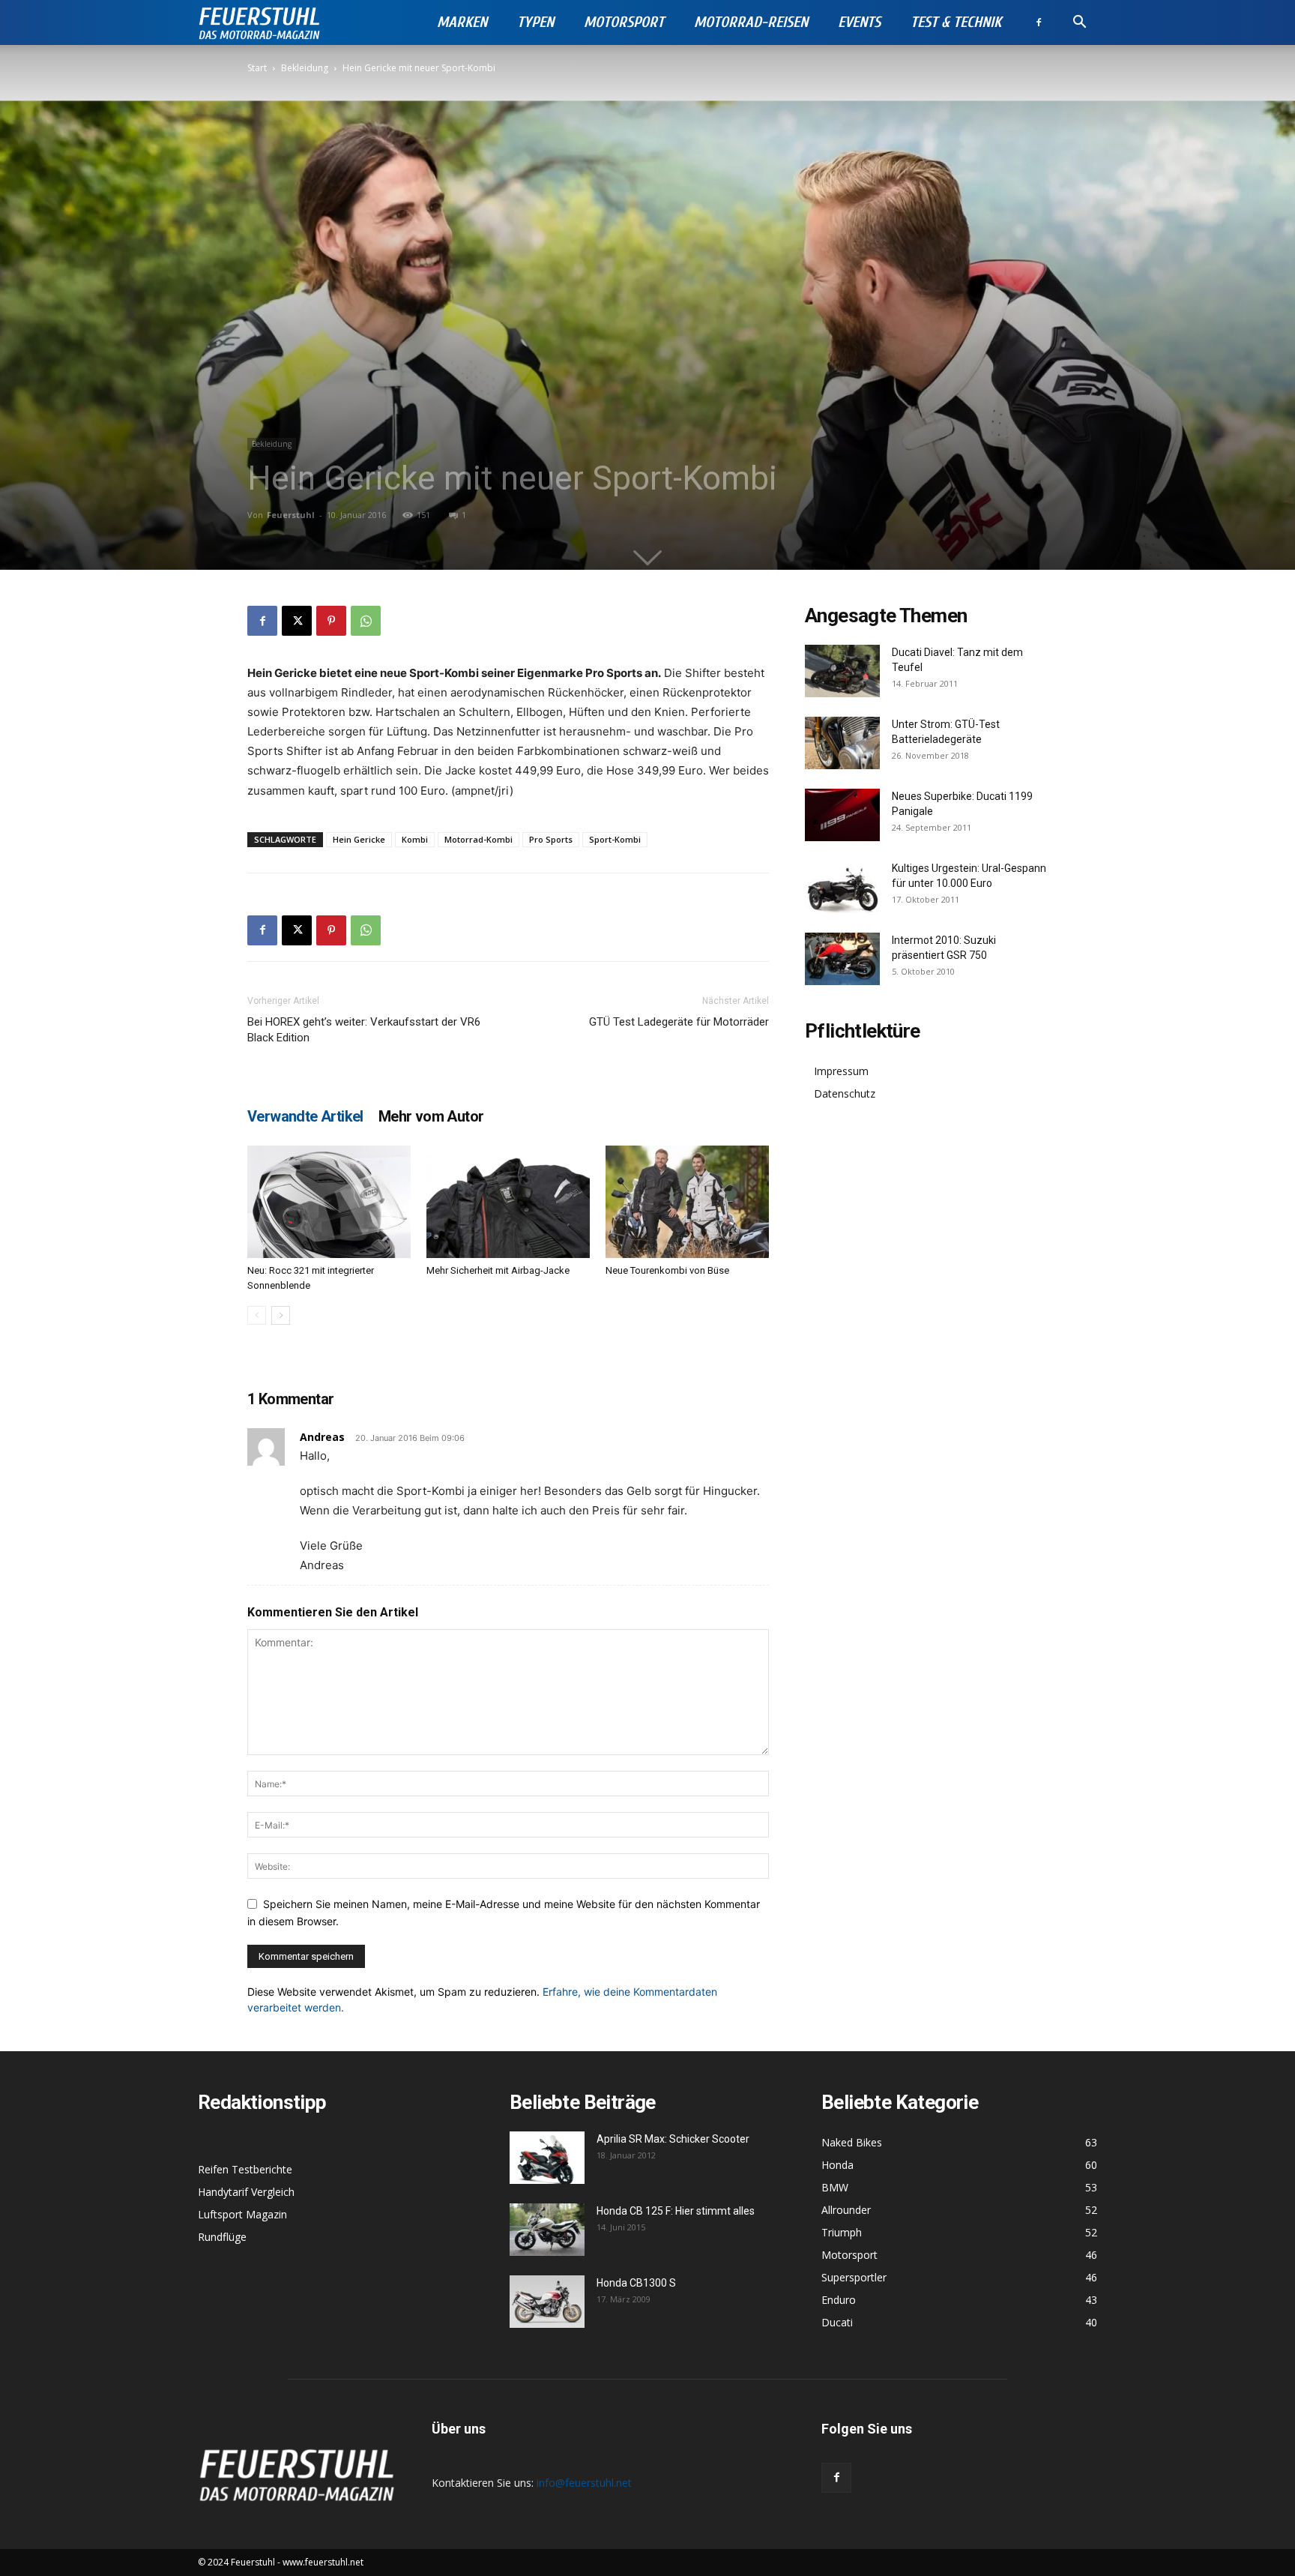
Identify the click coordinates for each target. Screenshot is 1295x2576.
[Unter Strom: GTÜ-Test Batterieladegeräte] (842, 743)
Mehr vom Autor (431, 1116)
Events (859, 22)
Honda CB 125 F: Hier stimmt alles (676, 2211)
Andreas (322, 1437)
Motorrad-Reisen (751, 22)
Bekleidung (305, 68)
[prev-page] (257, 1315)
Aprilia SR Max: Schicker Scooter (673, 2139)
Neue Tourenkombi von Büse (667, 1270)
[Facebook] (1039, 22)
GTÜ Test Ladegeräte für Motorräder (679, 1022)
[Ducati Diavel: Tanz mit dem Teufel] (842, 671)
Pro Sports (551, 839)
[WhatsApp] (366, 621)
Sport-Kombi (615, 839)
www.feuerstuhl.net (323, 2562)
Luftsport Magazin (242, 2214)
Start (257, 68)
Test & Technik (956, 22)
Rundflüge (222, 2237)
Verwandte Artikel (305, 1116)
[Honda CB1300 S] (547, 2302)
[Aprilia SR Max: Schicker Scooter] (547, 2158)
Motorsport (624, 22)
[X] (297, 621)
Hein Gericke (359, 839)
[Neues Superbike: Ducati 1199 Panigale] (842, 815)
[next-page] (281, 1315)
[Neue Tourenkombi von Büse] (687, 1202)
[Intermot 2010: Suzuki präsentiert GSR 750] (842, 959)
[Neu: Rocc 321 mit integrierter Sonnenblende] (329, 1202)
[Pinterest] (331, 621)
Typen (535, 22)
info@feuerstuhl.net (584, 2483)
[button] (1079, 24)
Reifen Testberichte (245, 2169)
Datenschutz (845, 1093)
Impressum (841, 1071)
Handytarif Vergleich (246, 2192)
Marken (462, 22)
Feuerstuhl (291, 515)
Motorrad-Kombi (479, 839)
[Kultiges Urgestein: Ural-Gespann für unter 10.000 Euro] (842, 887)
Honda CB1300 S (636, 2283)
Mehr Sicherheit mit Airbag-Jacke (498, 1270)
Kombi (415, 839)
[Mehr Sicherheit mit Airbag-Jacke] (508, 1202)
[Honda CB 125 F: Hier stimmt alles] (547, 2230)
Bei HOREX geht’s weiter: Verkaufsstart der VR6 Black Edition (364, 1030)
